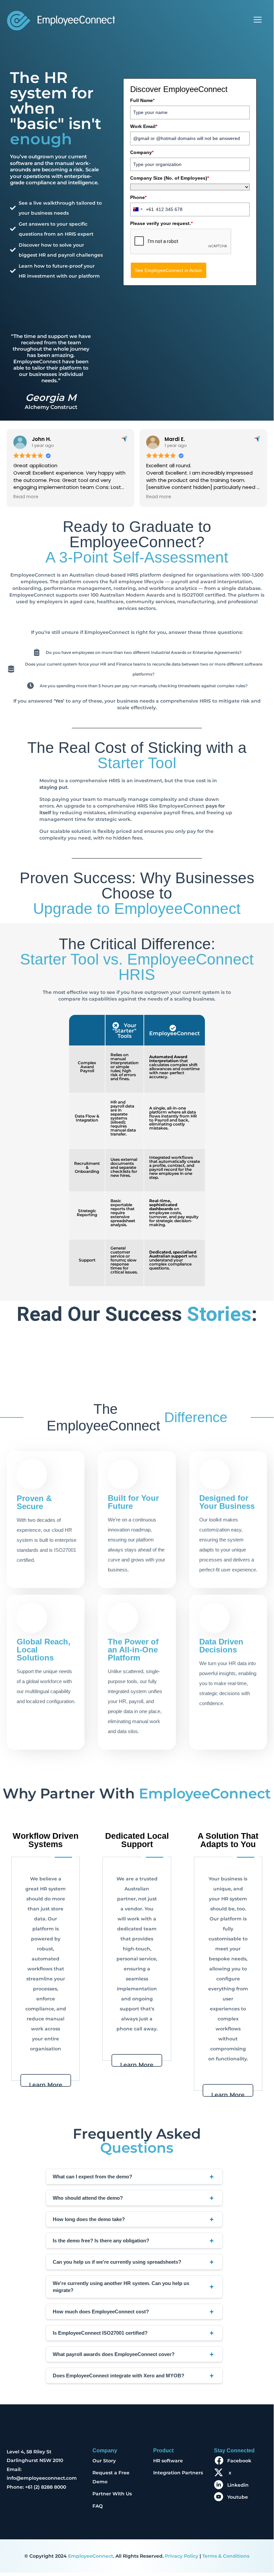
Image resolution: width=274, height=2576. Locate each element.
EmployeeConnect (91, 2556)
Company (142, 152)
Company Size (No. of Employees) (170, 178)
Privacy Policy (182, 2556)
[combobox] (142, 209)
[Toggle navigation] (258, 20)
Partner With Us (112, 2494)
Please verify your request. (161, 223)
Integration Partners (178, 2473)
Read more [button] (26, 497)
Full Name (142, 100)
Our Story (104, 2461)
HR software (168, 2461)
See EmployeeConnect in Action (169, 270)
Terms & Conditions (226, 2556)
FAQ (98, 2506)
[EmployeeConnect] (61, 20)
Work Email (144, 126)
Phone (138, 197)
